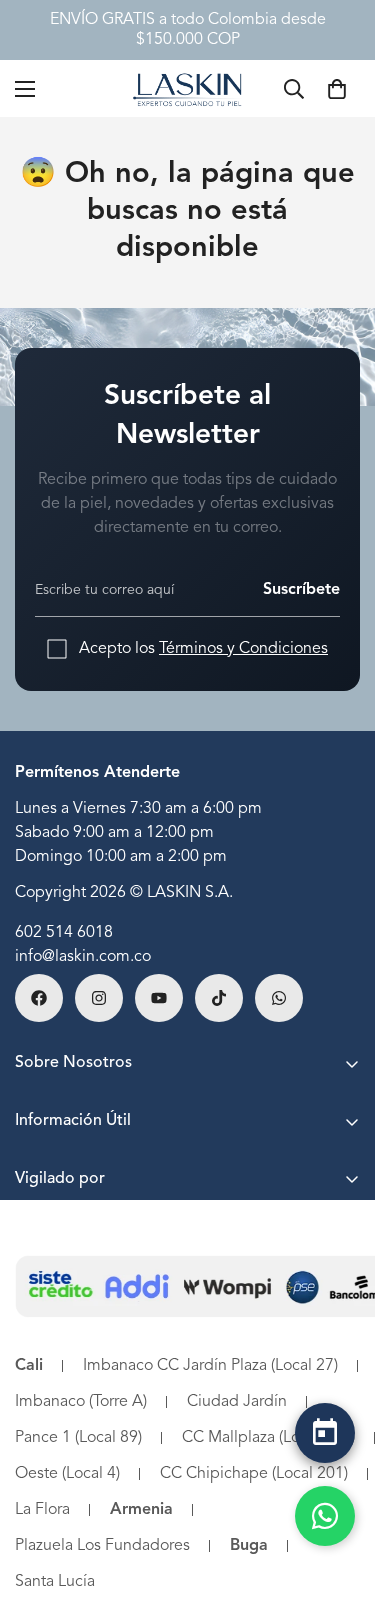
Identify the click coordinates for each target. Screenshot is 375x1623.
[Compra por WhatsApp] (325, 1516)
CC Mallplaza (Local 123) (268, 1438)
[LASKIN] (188, 88)
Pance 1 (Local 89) (78, 1438)
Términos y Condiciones (243, 649)
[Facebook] (39, 998)
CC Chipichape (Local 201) (254, 1474)
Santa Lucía (55, 1582)
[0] (337, 89)
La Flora (42, 1510)
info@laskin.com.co (83, 957)
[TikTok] (219, 998)
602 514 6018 (64, 933)
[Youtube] (159, 998)
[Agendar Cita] (325, 1433)
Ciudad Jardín (237, 1402)
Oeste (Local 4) (67, 1474)
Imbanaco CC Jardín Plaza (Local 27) (210, 1366)
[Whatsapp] (279, 998)
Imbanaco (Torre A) (81, 1402)
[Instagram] (99, 998)
